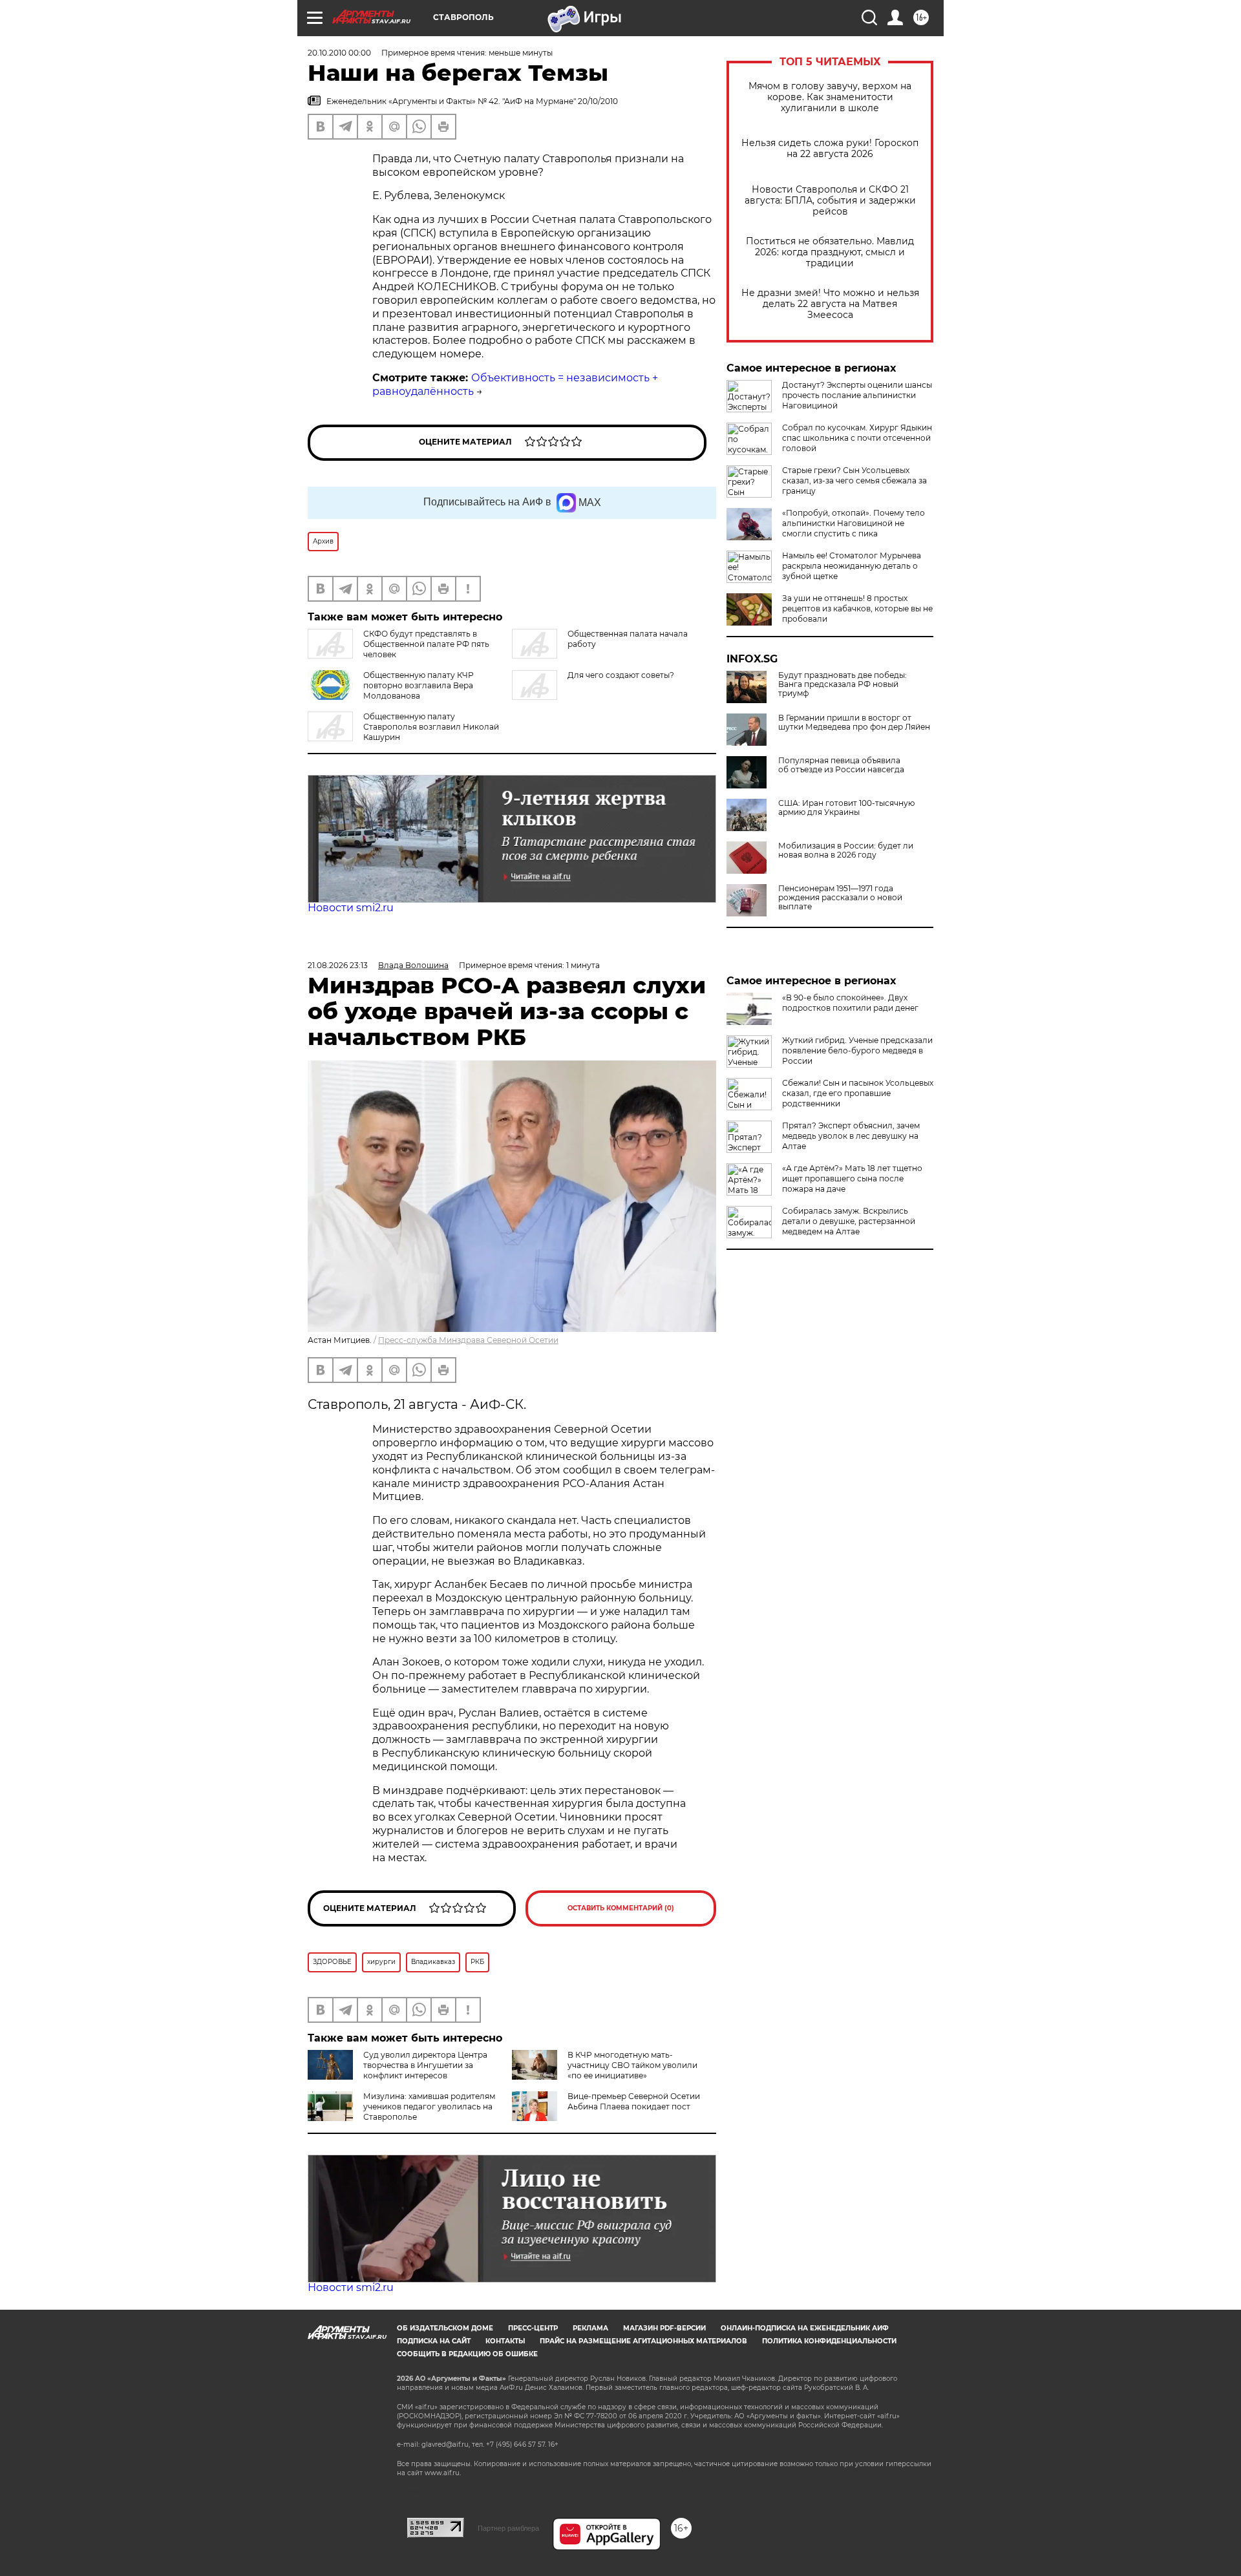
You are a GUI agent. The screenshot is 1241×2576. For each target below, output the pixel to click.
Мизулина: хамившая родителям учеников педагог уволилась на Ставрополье (429, 2106)
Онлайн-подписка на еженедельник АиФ (805, 2328)
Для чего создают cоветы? (621, 675)
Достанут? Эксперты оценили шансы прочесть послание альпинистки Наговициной (857, 395)
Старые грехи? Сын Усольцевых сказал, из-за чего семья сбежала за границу (854, 480)
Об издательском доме (445, 2328)
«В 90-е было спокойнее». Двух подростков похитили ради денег (850, 1003)
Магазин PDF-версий (664, 2328)
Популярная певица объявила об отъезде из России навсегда (841, 765)
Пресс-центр (533, 2328)
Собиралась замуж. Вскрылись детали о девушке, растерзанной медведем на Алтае (849, 1221)
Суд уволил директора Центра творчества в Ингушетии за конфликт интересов (425, 2065)
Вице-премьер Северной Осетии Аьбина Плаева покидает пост (634, 2101)
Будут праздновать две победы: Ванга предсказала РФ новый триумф (843, 684)
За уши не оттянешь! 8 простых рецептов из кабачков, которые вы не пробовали (857, 608)
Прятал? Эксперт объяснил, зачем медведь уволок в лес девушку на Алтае (851, 1136)
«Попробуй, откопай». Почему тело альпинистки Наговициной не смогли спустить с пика (854, 523)
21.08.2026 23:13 (338, 965)
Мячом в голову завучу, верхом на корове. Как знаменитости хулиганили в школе (830, 97)
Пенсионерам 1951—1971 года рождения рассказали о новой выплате (840, 898)
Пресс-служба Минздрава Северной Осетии (468, 1340)
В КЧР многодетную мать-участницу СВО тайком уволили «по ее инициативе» (632, 2065)
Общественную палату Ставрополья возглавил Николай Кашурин (431, 727)
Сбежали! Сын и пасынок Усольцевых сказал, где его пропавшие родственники (858, 1093)
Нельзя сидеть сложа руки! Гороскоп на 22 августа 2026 (830, 149)
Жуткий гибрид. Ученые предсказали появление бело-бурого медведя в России (857, 1050)
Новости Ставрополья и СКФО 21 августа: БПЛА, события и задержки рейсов (830, 201)
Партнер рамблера (508, 2528)
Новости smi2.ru (351, 908)
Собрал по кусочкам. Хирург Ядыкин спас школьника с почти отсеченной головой (857, 438)
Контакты (505, 2341)
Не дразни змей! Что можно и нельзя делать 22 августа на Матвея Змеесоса (830, 304)
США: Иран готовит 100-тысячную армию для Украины (846, 808)
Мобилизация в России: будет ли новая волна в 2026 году (846, 850)
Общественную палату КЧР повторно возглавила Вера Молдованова (419, 685)
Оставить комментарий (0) (621, 1908)
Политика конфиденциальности (829, 2341)
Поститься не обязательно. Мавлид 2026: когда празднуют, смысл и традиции (830, 252)
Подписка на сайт (434, 2341)
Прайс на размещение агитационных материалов (643, 2341)
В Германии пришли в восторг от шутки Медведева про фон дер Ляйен (854, 723)
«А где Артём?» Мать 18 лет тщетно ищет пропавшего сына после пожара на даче (852, 1178)
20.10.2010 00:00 (339, 53)
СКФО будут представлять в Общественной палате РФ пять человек (426, 644)
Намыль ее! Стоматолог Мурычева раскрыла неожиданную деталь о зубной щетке (852, 566)
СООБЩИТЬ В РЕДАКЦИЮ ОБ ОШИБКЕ (467, 2354)
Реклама (590, 2328)
